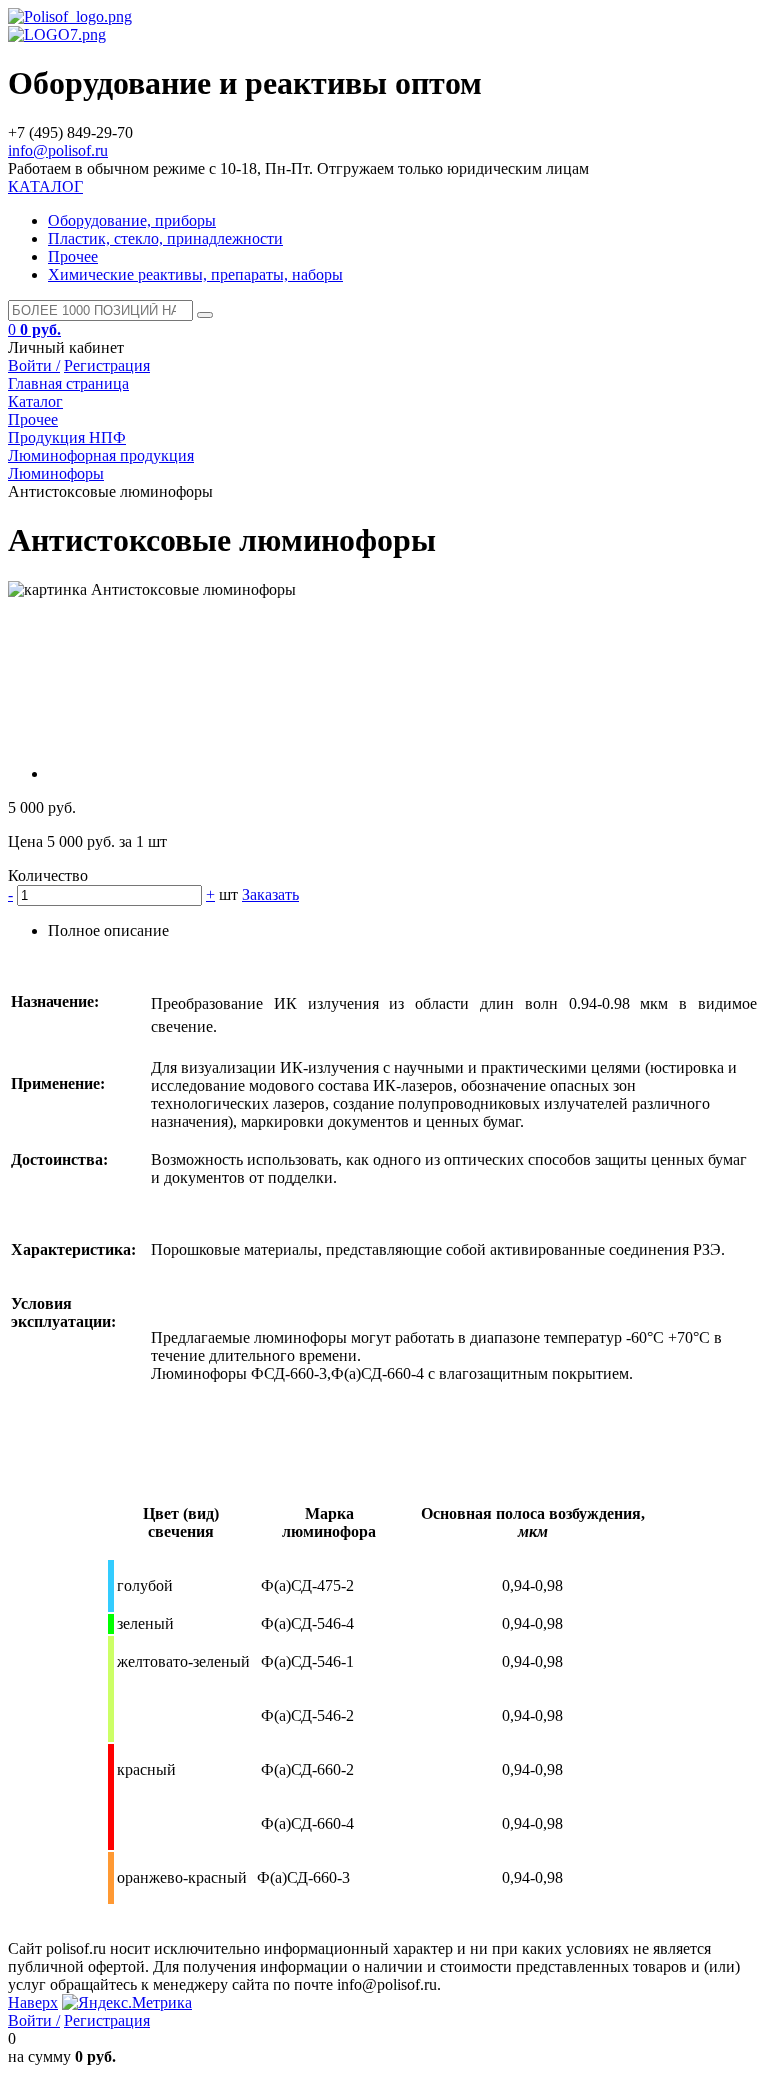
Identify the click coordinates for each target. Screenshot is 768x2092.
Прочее (73, 256)
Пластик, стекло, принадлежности (165, 238)
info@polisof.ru (58, 150)
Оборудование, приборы (132, 220)
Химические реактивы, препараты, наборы (195, 274)
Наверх (33, 2002)
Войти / (34, 365)
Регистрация (107, 365)
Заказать (270, 894)
